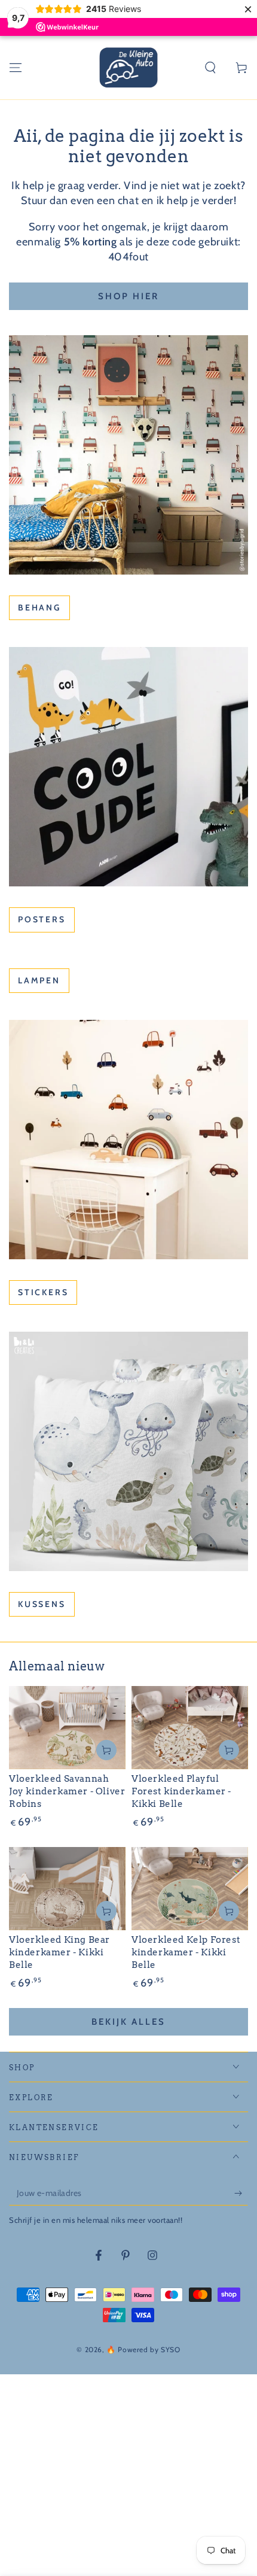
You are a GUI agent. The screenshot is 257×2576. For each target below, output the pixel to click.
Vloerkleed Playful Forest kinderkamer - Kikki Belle (181, 1791)
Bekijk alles (128, 2022)
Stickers (43, 1292)
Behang (39, 607)
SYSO (170, 2349)
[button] (210, 68)
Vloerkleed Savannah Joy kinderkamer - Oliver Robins (67, 1791)
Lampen (39, 980)
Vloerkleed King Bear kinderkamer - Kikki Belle (59, 1952)
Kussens (42, 1604)
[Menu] (16, 68)
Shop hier (128, 296)
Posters (42, 919)
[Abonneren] (241, 2194)
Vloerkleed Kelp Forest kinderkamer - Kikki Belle (186, 1952)
